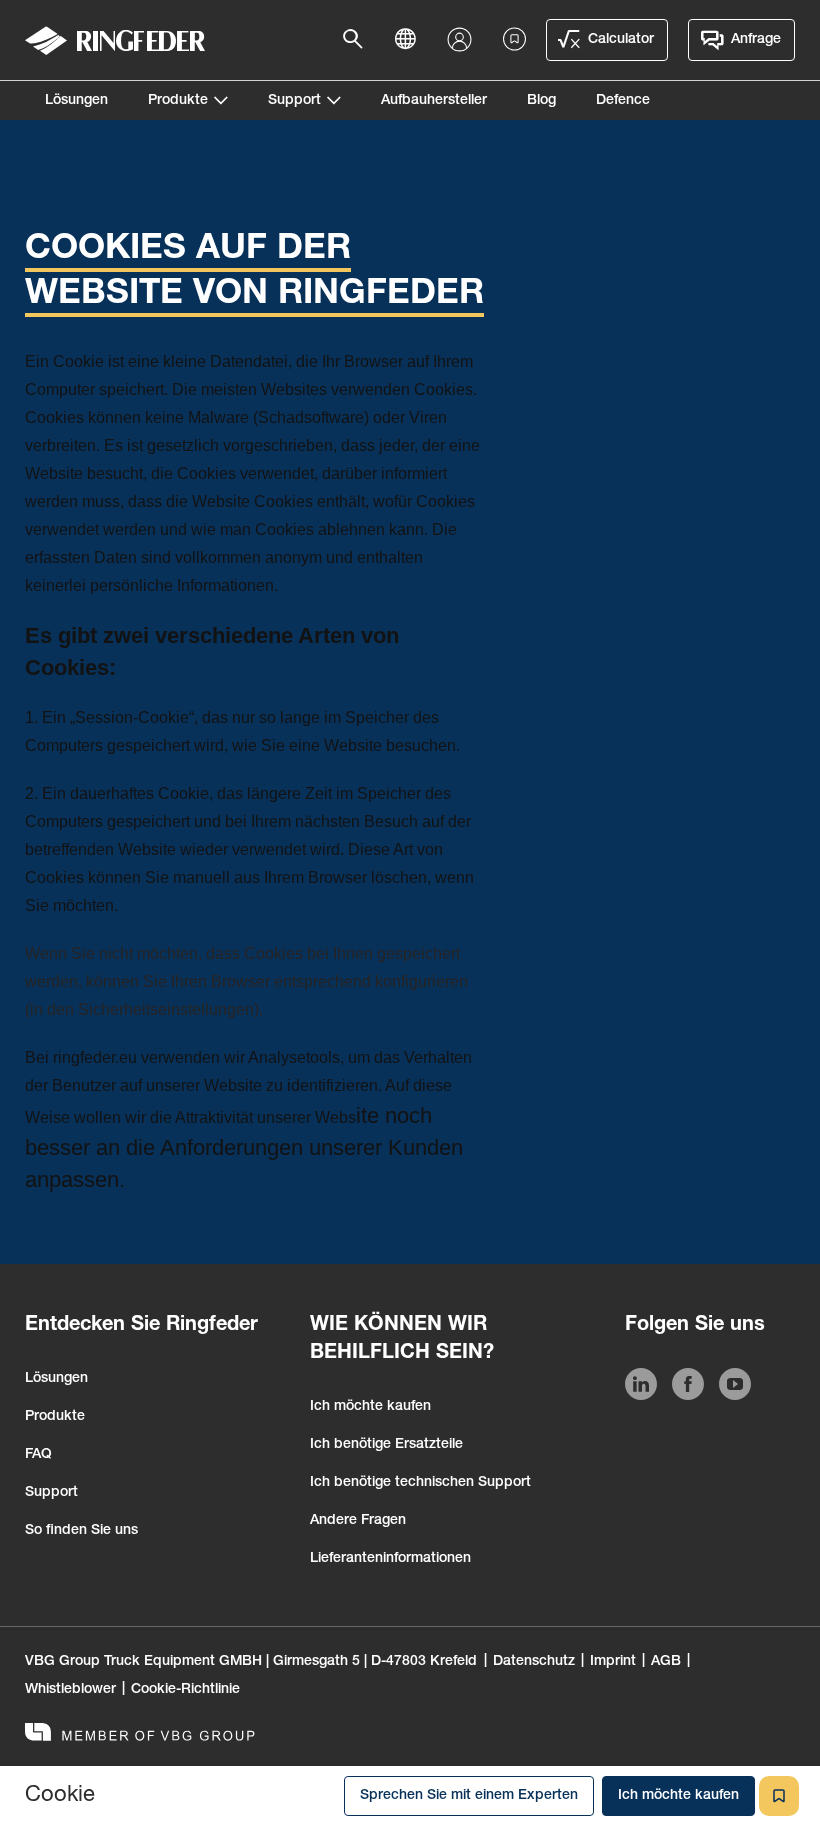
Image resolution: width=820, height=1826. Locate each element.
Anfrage (756, 40)
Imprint (613, 1662)
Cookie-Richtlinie (185, 1690)
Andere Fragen (358, 1521)
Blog (541, 101)
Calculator (621, 40)
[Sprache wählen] (411, 40)
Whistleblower (70, 1690)
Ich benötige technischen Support (420, 1483)
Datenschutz (534, 1662)
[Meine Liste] (514, 40)
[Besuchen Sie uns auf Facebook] (688, 1388)
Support (294, 101)
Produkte (178, 101)
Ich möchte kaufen (370, 1407)
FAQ (38, 1455)
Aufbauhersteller (434, 101)
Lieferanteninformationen (390, 1559)
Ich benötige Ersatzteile (386, 1445)
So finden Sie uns (81, 1531)
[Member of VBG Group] (140, 1734)
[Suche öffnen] (359, 40)
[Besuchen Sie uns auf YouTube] (735, 1388)
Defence (623, 101)
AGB (666, 1662)
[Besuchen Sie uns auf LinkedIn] (641, 1388)
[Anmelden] (464, 40)
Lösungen (76, 101)
